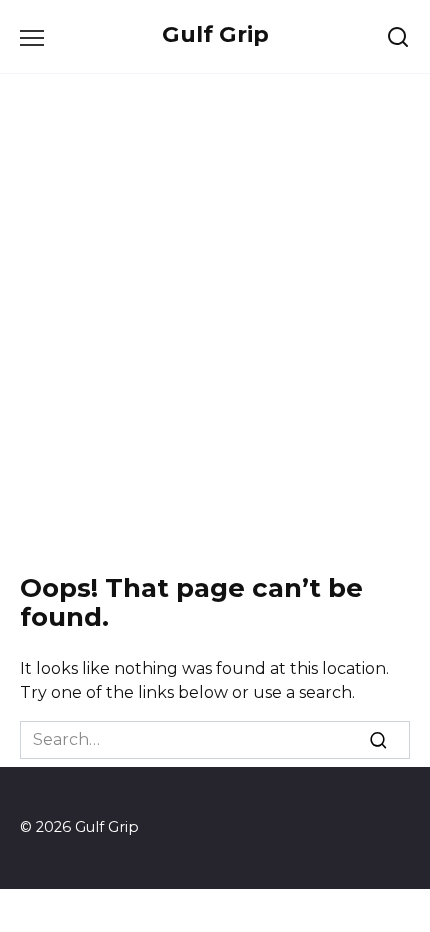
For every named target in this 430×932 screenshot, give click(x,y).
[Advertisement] (215, 319)
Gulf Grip (215, 34)
